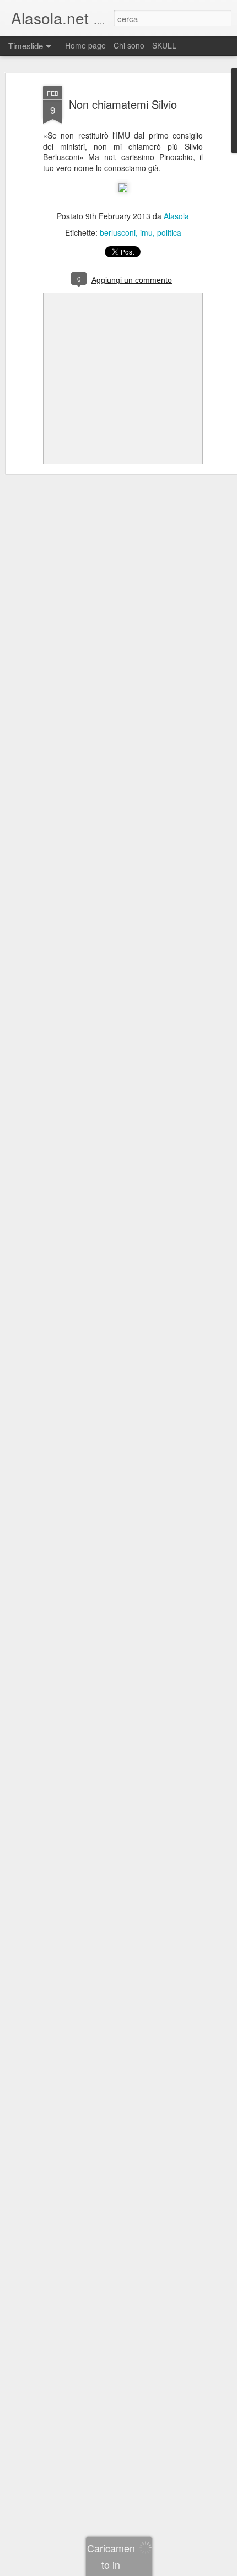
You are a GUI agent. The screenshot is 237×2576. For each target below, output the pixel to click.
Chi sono (129, 45)
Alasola (176, 216)
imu (146, 232)
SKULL (164, 45)
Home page (85, 45)
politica (169, 232)
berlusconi (118, 232)
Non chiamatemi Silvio (123, 104)
